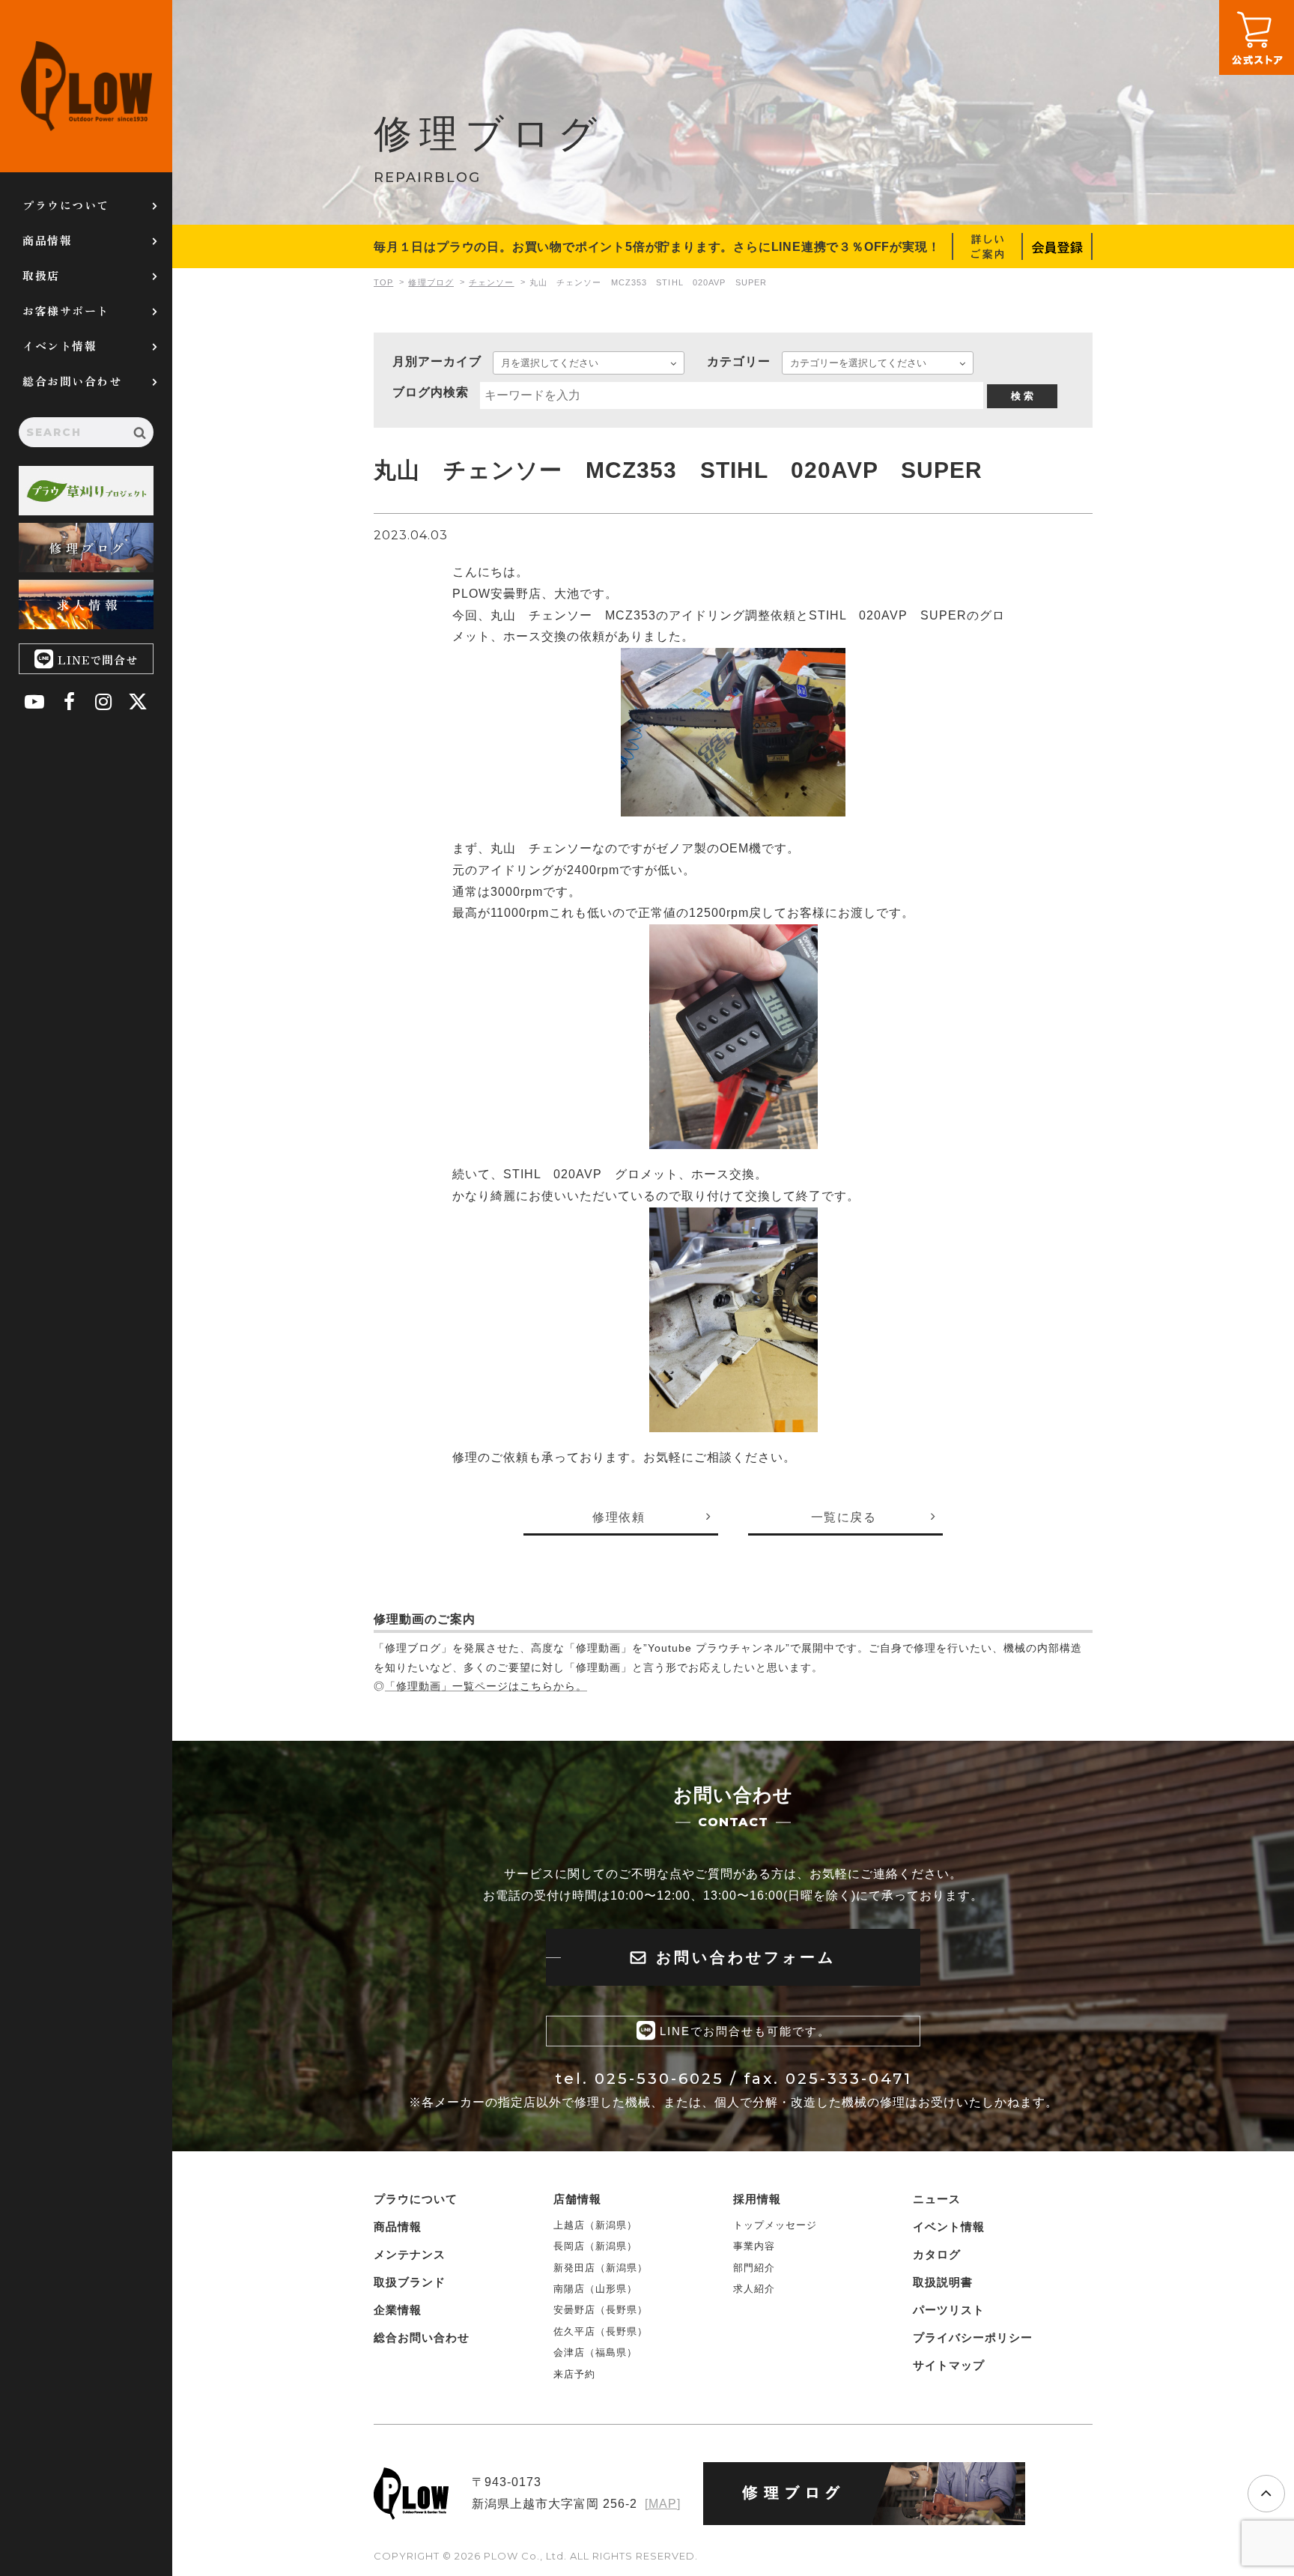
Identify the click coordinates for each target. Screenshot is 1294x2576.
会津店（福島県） (595, 2352)
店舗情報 (577, 2199)
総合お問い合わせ (72, 381)
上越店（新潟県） (595, 2225)
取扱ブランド (410, 2282)
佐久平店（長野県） (601, 2331)
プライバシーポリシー (973, 2337)
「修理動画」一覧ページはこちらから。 (486, 1686)
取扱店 (41, 275)
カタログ (937, 2254)
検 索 (1022, 396)
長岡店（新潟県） (595, 2246)
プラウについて (66, 205)
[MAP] (663, 2504)
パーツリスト (949, 2310)
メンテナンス (410, 2254)
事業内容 (754, 2246)
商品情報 (47, 240)
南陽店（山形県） (595, 2289)
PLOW (86, 86)
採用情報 (757, 2199)
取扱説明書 (943, 2282)
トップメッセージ (775, 2225)
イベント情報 (60, 346)
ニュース (937, 2199)
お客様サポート (66, 310)
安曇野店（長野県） (601, 2310)
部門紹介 (754, 2268)
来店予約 (574, 2374)
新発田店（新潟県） (601, 2268)
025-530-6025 (659, 2079)
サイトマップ (949, 2365)
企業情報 (398, 2310)
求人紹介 (754, 2289)
